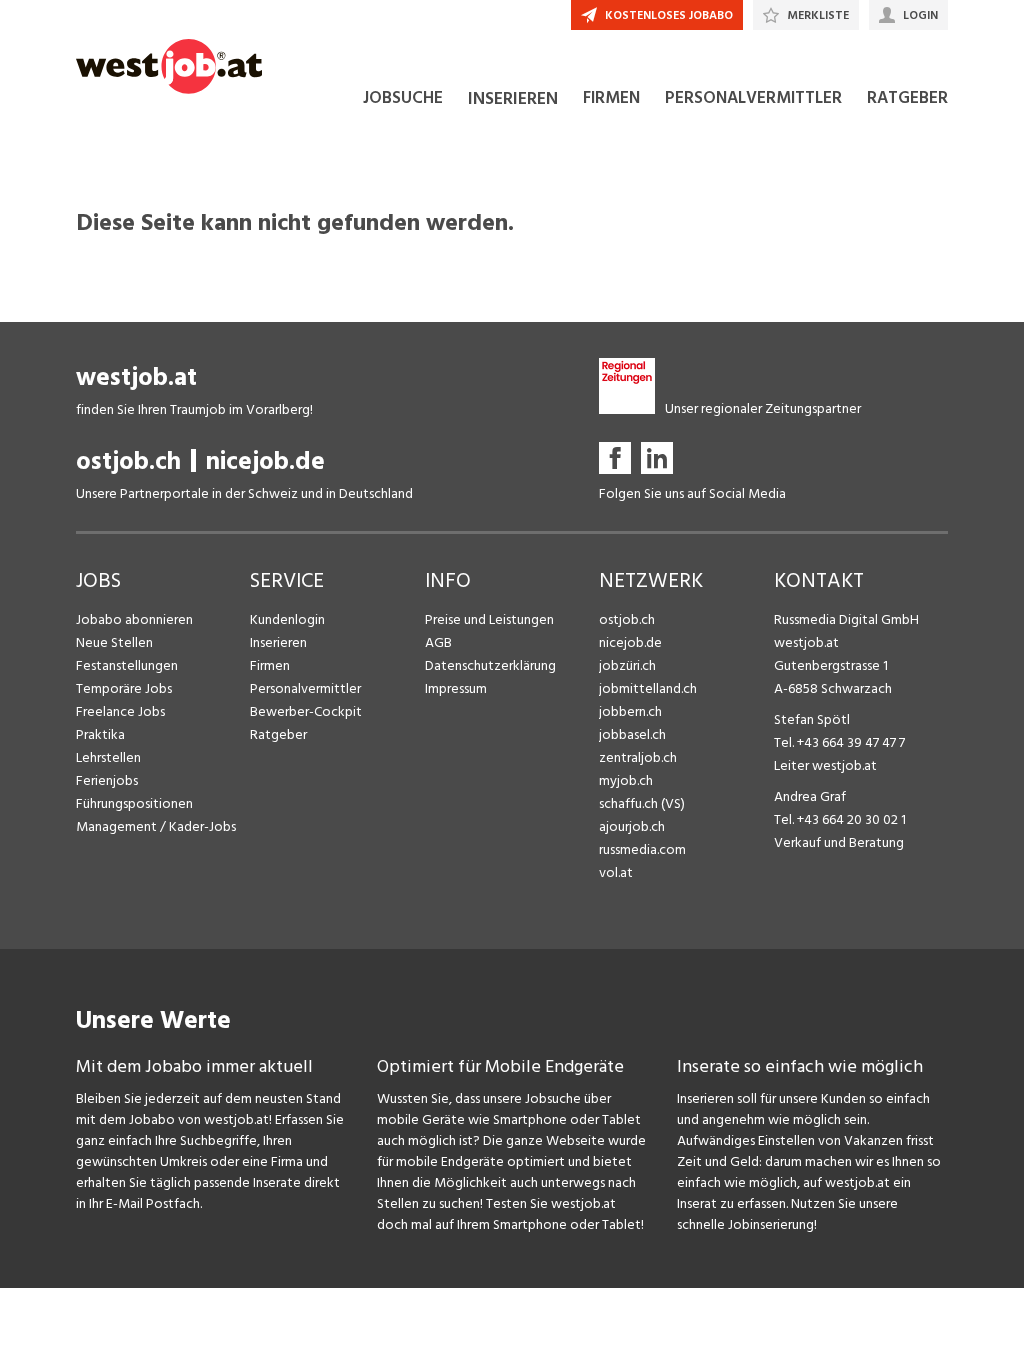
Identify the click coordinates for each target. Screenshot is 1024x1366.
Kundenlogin (287, 619)
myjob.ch (626, 780)
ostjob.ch (128, 461)
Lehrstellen (108, 757)
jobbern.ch (630, 711)
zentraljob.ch (638, 757)
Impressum (456, 688)
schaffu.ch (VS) (642, 803)
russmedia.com (642, 849)
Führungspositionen (134, 803)
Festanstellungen (127, 665)
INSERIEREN (513, 98)
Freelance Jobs (120, 711)
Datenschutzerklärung (490, 665)
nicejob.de (265, 461)
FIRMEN (611, 98)
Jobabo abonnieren (134, 619)
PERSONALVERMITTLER (753, 98)
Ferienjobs (107, 780)
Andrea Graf (810, 796)
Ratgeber (278, 734)
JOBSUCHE (403, 98)
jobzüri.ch (627, 665)
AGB (438, 642)
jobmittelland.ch (648, 688)
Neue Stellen (114, 642)
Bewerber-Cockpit (306, 711)
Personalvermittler (305, 688)
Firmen (270, 665)
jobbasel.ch (632, 734)
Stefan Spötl (812, 719)
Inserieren (278, 642)
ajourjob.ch (632, 826)
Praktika (100, 734)
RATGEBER (907, 98)
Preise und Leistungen (489, 619)
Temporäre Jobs (124, 688)
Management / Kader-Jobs (156, 826)
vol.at (616, 872)
